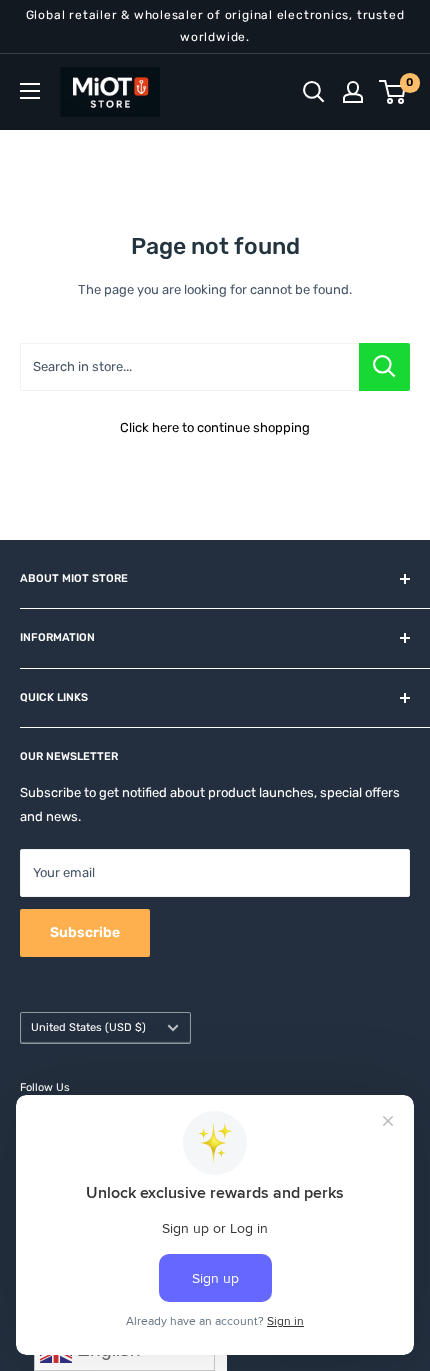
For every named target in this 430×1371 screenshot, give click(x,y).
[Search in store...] (384, 367)
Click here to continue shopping (215, 427)
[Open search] (314, 92)
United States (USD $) (88, 1027)
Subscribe (85, 932)
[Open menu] (30, 91)
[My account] (353, 92)
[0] (393, 92)
